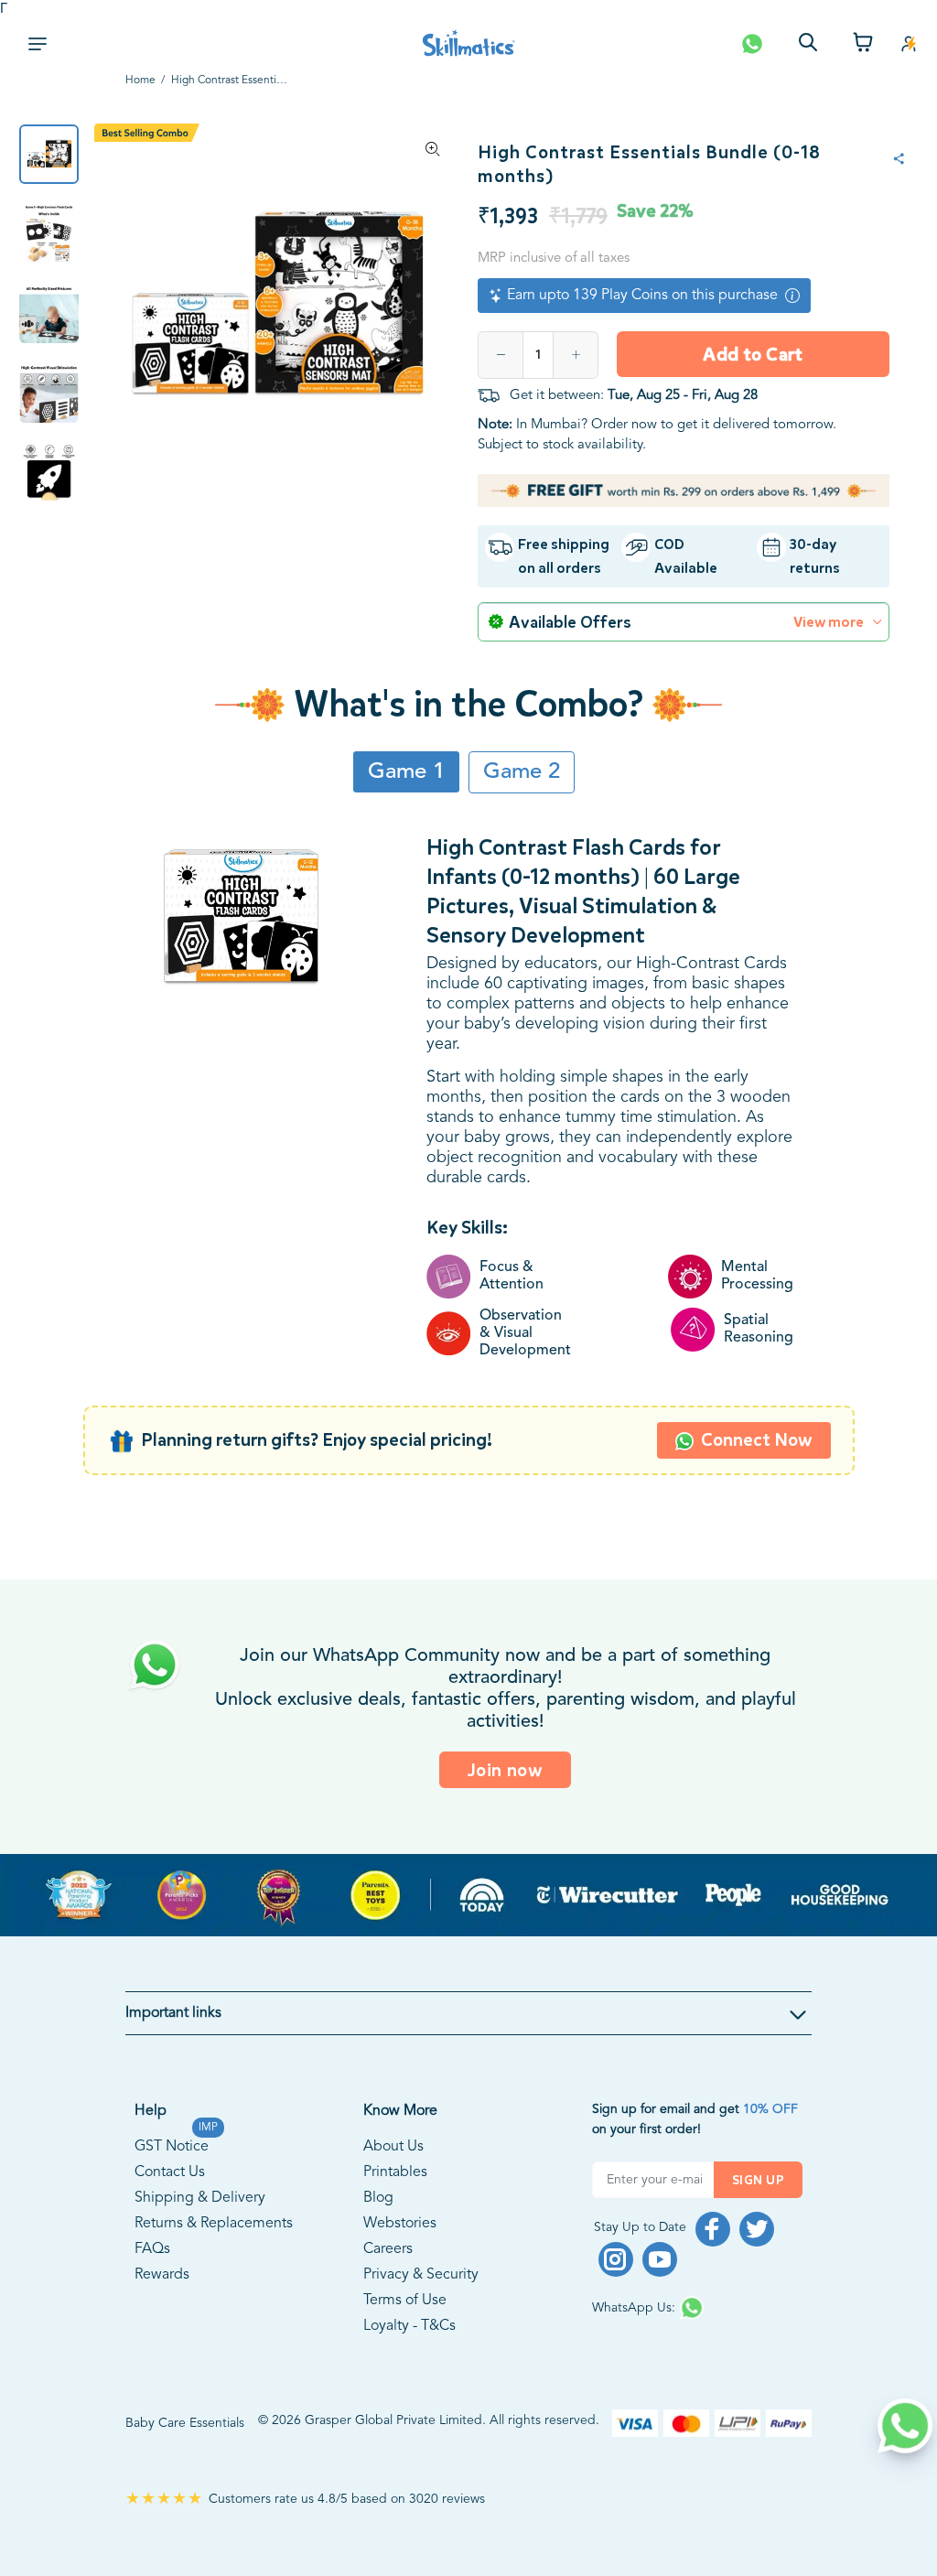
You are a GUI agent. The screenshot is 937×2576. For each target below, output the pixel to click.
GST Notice (172, 2144)
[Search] (808, 44)
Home (140, 81)
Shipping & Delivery (200, 2198)
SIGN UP (758, 2180)
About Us (393, 2147)
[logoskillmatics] (469, 43)
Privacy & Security (421, 2275)
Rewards (162, 2275)
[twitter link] (757, 2229)
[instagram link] (616, 2259)
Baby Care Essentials (185, 2423)
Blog (378, 2198)
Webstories (400, 2224)
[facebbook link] (713, 2229)
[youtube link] (660, 2259)
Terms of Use (405, 2301)
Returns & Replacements (214, 2224)
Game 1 (406, 772)
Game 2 (522, 772)
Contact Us (170, 2172)
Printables (395, 2172)
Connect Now (757, 1440)
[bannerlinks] (468, 1895)
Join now (506, 1770)
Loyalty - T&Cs (409, 2326)
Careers (388, 2249)
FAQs (152, 2249)
